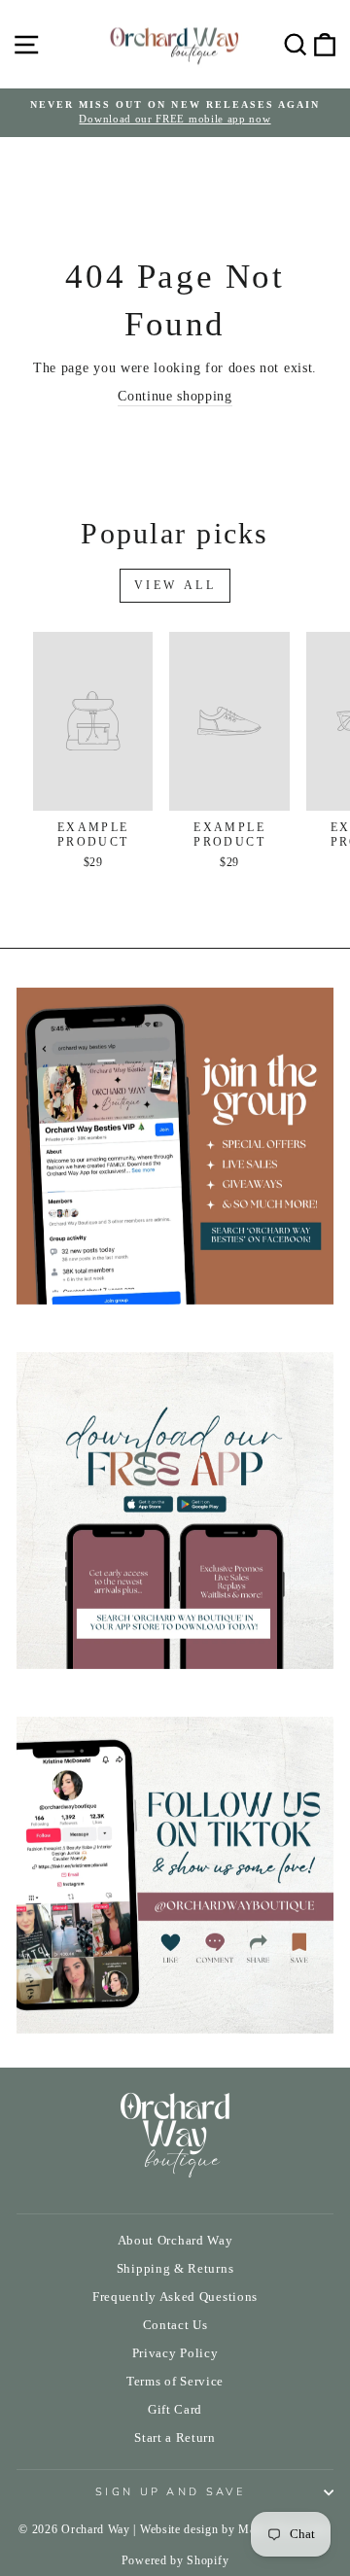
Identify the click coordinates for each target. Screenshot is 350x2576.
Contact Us (175, 2325)
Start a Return (175, 2438)
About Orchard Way (175, 2241)
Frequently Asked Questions (175, 2297)
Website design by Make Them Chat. (236, 2529)
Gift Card (175, 2410)
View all (175, 585)
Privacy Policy (175, 2353)
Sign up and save (170, 2492)
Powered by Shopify (175, 2560)
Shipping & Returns (175, 2269)
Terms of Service (175, 2382)
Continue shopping (175, 396)
